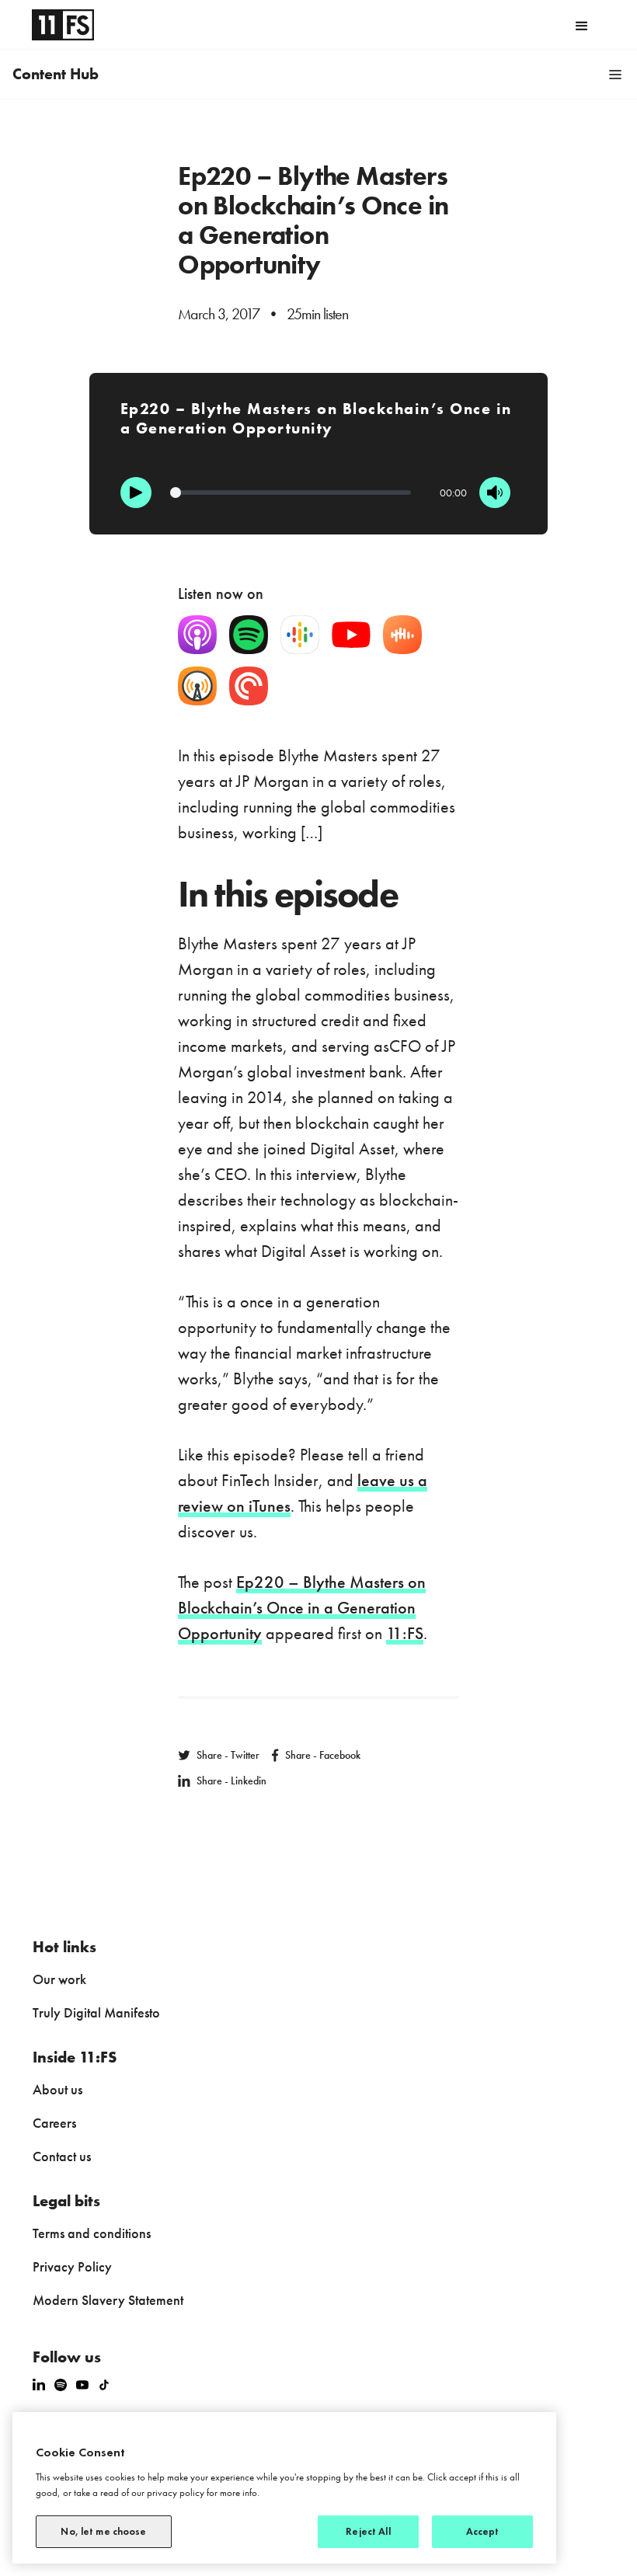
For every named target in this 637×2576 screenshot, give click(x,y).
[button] (582, 25)
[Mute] (495, 493)
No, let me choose (103, 2531)
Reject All (368, 2531)
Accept (483, 2531)
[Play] (136, 493)
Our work (59, 1979)
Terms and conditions (92, 2233)
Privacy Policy (72, 2266)
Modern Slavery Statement (108, 2300)
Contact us (62, 2156)
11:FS (405, 1633)
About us (57, 2089)
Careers (54, 2123)
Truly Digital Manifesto (96, 2012)
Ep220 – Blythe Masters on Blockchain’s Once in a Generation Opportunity (302, 1608)
